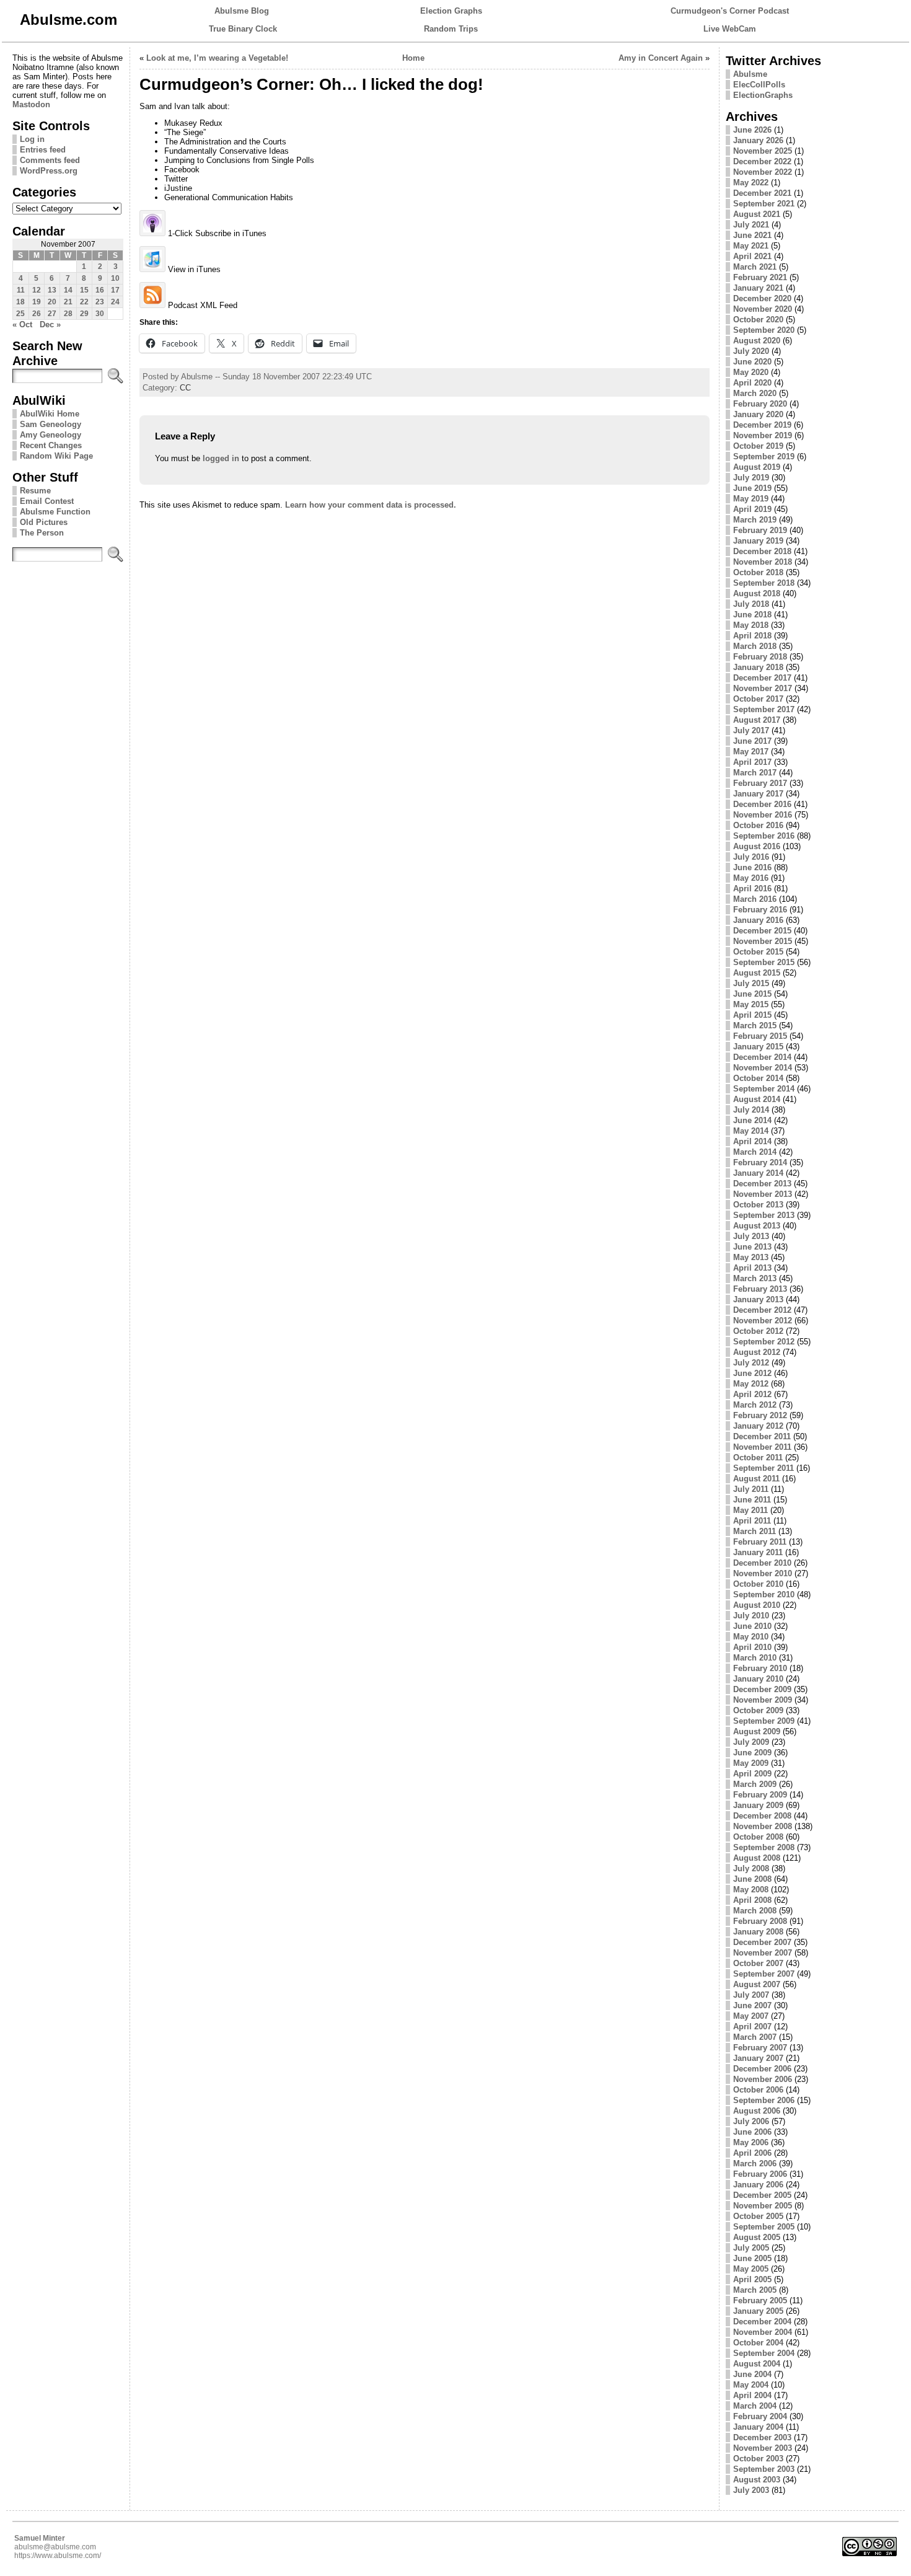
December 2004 (762, 2322)
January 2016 (758, 920)
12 (37, 290)
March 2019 (755, 520)
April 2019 (752, 509)
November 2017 (763, 688)
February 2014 (760, 1162)
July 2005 (751, 2248)
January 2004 (758, 2427)
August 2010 (757, 1605)
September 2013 (764, 1215)
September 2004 (764, 2353)
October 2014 (758, 1078)
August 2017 (757, 720)
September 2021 (764, 204)
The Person (42, 533)
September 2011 (764, 1468)
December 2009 (762, 1689)
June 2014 (752, 1120)
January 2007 (758, 2058)
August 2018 (757, 593)
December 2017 (762, 678)
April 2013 (752, 1268)
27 (52, 314)
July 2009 (751, 1742)
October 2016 (758, 825)
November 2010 (763, 1573)
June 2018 (752, 615)
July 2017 (751, 730)
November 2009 (763, 1700)
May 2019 (751, 499)
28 (68, 314)
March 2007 (755, 2037)
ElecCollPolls (759, 85)
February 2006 (760, 2174)
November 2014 (763, 1068)
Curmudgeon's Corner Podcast (730, 11)
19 (37, 302)
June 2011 (752, 1500)
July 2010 (751, 1616)
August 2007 (757, 1984)
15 (84, 290)
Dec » (50, 324)
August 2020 (757, 341)
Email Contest (47, 501)
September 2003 (764, 2469)
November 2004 (763, 2332)
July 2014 (751, 1110)
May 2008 (751, 1890)
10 (115, 278)
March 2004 (755, 2406)
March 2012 (755, 1405)
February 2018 (760, 657)
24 (115, 302)
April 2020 (752, 383)
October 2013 (758, 1205)
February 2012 (760, 1415)
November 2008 (763, 1826)
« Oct (22, 324)
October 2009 (758, 1710)
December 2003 (762, 2437)
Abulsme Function (55, 512)
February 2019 (760, 530)
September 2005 (764, 2227)
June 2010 (752, 1626)
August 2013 (757, 1226)
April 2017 (752, 762)
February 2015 (760, 1036)
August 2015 (757, 973)
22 (84, 302)
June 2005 (752, 2258)
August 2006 (757, 2111)
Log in (32, 139)
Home (413, 58)
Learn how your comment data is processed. (371, 505)
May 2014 (751, 1131)
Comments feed (50, 160)
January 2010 (758, 1679)
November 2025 (763, 151)
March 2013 (755, 1278)
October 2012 (758, 1331)
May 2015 (751, 1004)
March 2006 (755, 2164)
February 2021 (760, 277)
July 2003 (751, 2490)
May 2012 (751, 1384)
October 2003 (758, 2459)
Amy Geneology (51, 435)
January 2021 (758, 288)
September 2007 (764, 1974)
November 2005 (763, 2206)
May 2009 (751, 1763)
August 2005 (757, 2237)
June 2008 (752, 1879)
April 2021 (752, 256)
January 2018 (758, 667)
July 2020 (751, 351)
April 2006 (752, 2153)
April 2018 (752, 636)
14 (68, 290)
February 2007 (760, 2048)
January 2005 (758, 2311)
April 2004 (752, 2395)
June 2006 (752, 2132)
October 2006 (758, 2090)
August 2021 (757, 214)
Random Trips (451, 29)
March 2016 (755, 899)
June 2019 (752, 488)
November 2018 (763, 562)
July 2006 (751, 2121)
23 (100, 302)
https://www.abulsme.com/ (58, 2556)
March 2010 (755, 1658)
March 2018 (755, 646)
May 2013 (751, 1257)
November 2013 (763, 1194)
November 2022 (763, 172)
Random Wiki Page (56, 456)
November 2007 (763, 1953)
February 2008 (760, 1921)
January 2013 (758, 1299)
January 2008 (758, 1932)
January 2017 (758, 794)
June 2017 (752, 741)
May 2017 (751, 752)
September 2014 (764, 1089)
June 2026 (752, 130)
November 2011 (762, 1447)
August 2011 (756, 1479)
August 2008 (757, 1858)
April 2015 (752, 1015)
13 (52, 290)
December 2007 (762, 1942)
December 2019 (762, 425)
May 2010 (751, 1637)
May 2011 (750, 1510)
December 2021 (762, 193)
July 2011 (751, 1489)
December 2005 (762, 2195)
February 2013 (760, 1289)
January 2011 (758, 1552)
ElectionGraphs (763, 95)
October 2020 (758, 320)
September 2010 (764, 1595)
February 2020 (760, 404)
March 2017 (755, 773)
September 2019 (764, 457)
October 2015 (758, 952)
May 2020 (751, 372)
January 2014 (758, 1173)
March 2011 (755, 1531)
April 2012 (752, 1394)
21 (68, 302)
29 (84, 314)
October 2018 (758, 572)
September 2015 (764, 962)
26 (37, 314)
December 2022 (762, 161)
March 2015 (755, 1026)
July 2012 (751, 1363)
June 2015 (752, 994)
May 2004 (751, 2385)
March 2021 (755, 267)
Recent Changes (51, 445)
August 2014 (757, 1099)
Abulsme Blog (242, 11)
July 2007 (751, 1995)
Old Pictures (44, 522)
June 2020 (752, 362)
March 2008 (755, 1911)
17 (115, 290)
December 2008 (762, 1816)
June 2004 (752, 2374)
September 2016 (764, 836)
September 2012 (764, 1342)
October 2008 (758, 1837)
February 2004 (760, 2416)
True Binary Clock (243, 29)
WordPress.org (49, 171)
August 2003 (757, 2480)
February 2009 (760, 1795)
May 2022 (751, 183)
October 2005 (758, 2216)
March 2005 (755, 2290)
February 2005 (760, 2300)
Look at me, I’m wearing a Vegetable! (217, 58)
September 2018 (764, 583)
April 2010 (752, 1647)
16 (100, 290)
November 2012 (763, 1321)
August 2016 (757, 846)
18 (20, 302)
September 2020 (764, 330)
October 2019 (758, 446)
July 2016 (751, 857)
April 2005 (752, 2279)
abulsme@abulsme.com (55, 2547)
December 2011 (762, 1436)
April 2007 (752, 2027)
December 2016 (762, 804)
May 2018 (751, 625)
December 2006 (762, 2069)
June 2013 (752, 1247)
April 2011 (752, 1521)
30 (100, 314)
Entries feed (43, 150)
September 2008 (764, 1847)
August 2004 (757, 2364)
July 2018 (751, 604)
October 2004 (758, 2343)
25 (20, 314)
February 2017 (760, 783)
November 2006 (763, 2079)
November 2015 (763, 941)
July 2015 (751, 983)
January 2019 (758, 541)
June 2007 (752, 2005)
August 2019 (757, 467)
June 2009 (752, 1753)
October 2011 (758, 1458)
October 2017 (758, 699)
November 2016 (763, 815)
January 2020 (758, 414)
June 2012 (752, 1373)
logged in (221, 458)
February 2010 (760, 1668)
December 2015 (762, 931)
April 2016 (752, 889)
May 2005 (751, 2269)
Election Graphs (451, 11)
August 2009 (757, 1731)
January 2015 (758, 1047)
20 (52, 302)
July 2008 (751, 1868)
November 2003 (763, 2448)
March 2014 (755, 1152)
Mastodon (31, 104)
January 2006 (758, 2185)
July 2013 (751, 1236)
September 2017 (764, 709)
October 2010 (758, 1584)
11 (21, 290)
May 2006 (751, 2142)
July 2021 (751, 225)
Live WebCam (730, 29)
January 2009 (758, 1805)
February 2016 (760, 910)
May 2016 (751, 878)
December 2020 (762, 298)
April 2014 (752, 1141)
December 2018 (762, 551)
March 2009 (755, 1784)
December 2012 (762, 1310)
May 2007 (751, 2016)
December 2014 (762, 1057)
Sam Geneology (51, 424)
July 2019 (751, 478)
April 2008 (752, 1900)
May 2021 (751, 246)
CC (185, 388)
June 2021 (752, 235)
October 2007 (758, 1963)
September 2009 (764, 1721)
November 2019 (763, 435)
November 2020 (763, 309)
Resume (35, 491)
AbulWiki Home (50, 414)
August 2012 (757, 1352)
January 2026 (758, 140)
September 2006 (764, 2100)
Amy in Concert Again (661, 58)
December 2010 (762, 1563)
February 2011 (760, 1542)
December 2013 (762, 1184)
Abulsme (750, 74)
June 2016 (752, 867)
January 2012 (758, 1426)
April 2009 (752, 1774)
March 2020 (755, 393)
